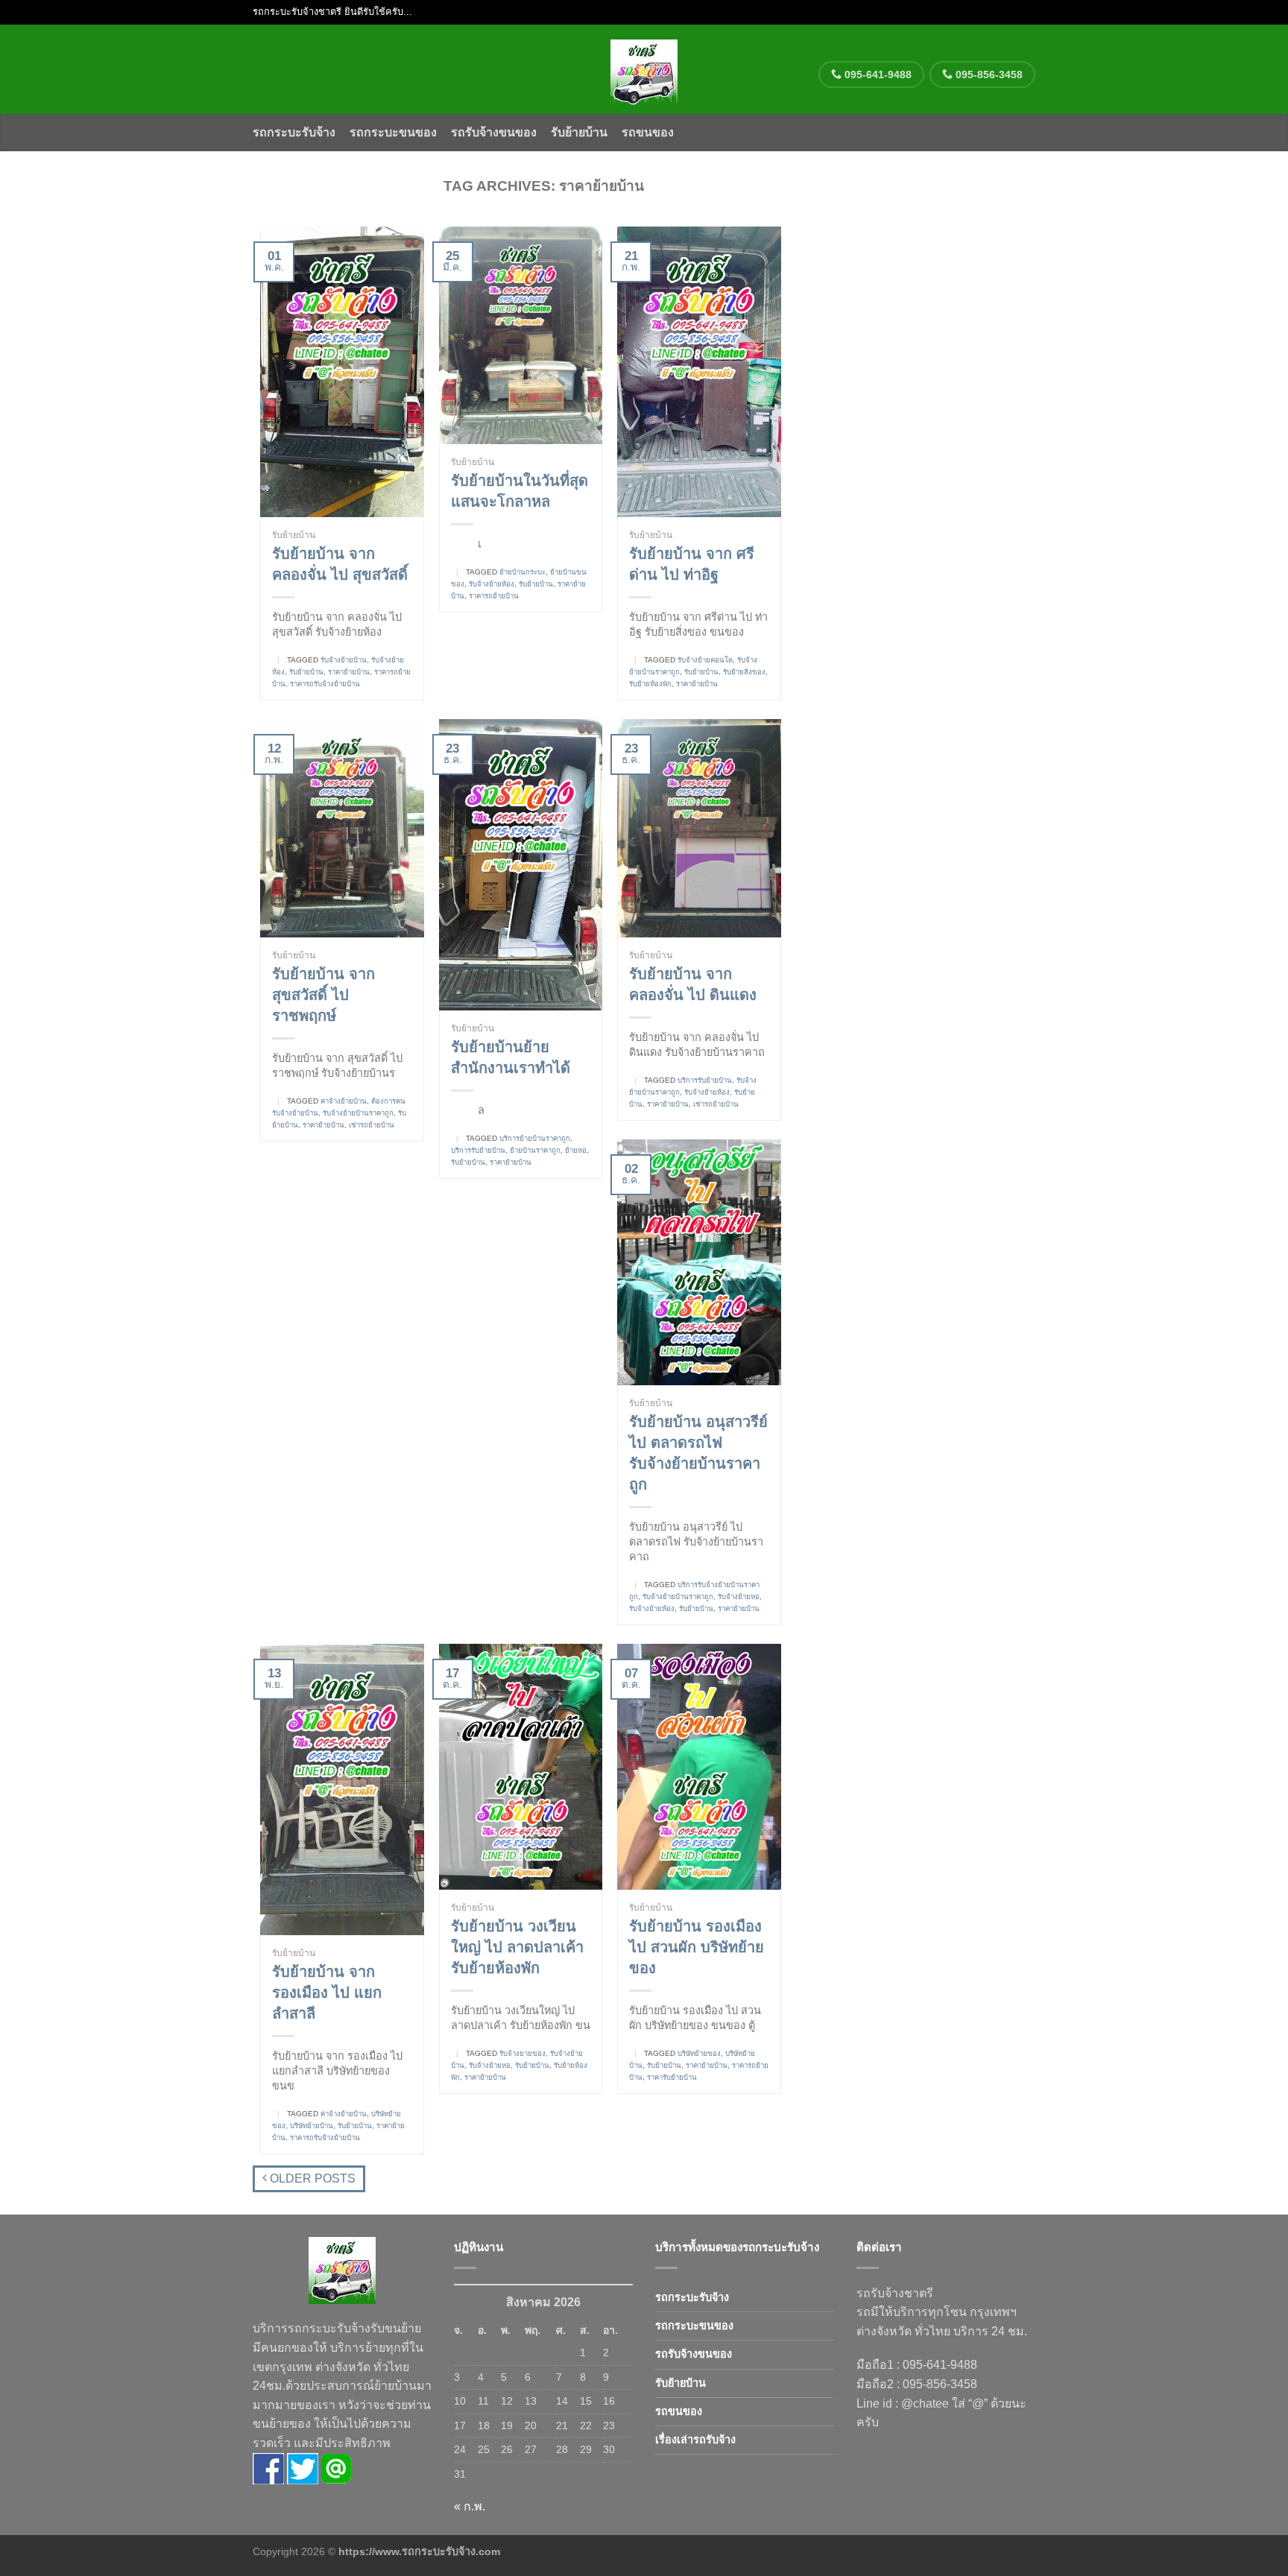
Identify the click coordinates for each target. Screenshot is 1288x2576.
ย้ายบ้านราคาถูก (535, 1150)
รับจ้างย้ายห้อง (492, 584)
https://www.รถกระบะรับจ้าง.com (419, 2551)
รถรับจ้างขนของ (494, 132)
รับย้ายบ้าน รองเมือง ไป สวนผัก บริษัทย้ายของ (697, 1947)
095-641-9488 (877, 75)
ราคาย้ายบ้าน (349, 672)
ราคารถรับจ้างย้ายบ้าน (325, 684)
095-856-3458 (988, 75)
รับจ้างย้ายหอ (739, 1596)
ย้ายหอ (576, 1150)
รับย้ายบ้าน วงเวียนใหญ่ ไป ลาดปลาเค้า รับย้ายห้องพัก (517, 1947)
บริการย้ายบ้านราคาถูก (535, 1138)
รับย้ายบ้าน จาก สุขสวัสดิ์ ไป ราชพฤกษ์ (323, 995)
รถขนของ (648, 132)
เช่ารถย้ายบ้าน (372, 1125)
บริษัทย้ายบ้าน (312, 2126)
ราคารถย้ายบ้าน (494, 596)
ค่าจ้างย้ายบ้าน (344, 1101)
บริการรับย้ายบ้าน (478, 1150)
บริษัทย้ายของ (699, 2053)
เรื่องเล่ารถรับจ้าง (695, 2440)
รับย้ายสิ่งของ (744, 672)
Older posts (311, 2178)
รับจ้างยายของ (523, 2053)
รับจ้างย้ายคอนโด (705, 660)
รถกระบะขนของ (393, 132)
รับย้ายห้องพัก (650, 684)
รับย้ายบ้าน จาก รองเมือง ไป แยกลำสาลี (327, 1993)
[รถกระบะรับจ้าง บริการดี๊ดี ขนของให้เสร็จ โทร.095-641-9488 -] (644, 69)
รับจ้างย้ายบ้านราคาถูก (358, 1113)
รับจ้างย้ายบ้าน (344, 660)
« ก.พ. (470, 2506)
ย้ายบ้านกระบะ (523, 572)
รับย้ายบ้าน (579, 132)
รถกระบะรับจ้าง (294, 132)
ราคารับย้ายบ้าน (672, 2077)
